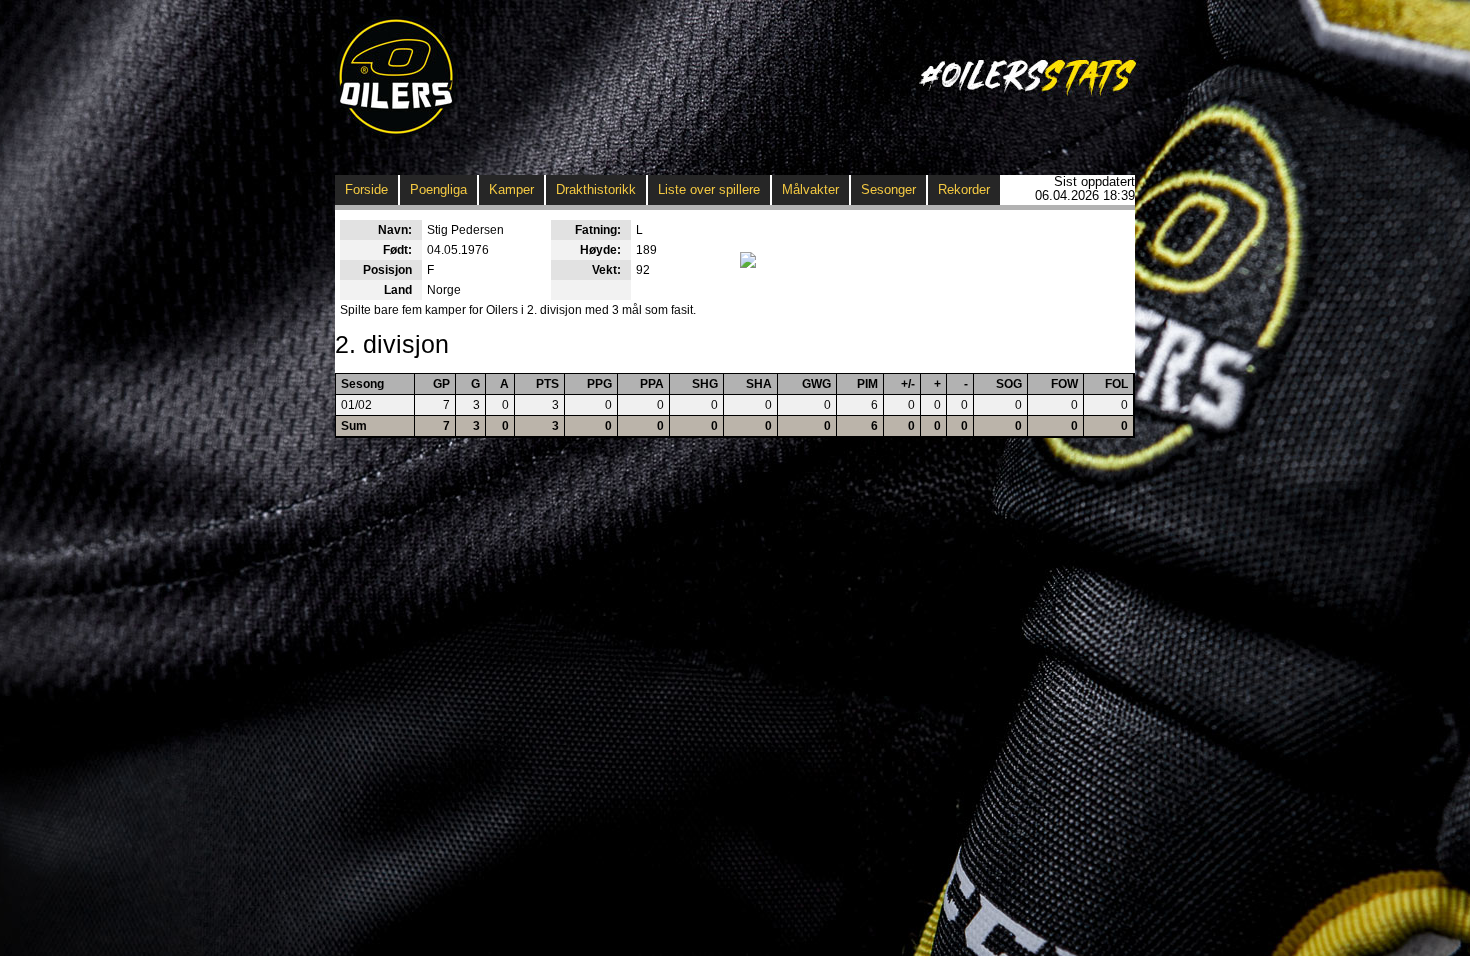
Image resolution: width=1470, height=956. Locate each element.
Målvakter (810, 189)
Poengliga (438, 189)
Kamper (511, 189)
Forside (366, 189)
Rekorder (964, 189)
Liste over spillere (709, 189)
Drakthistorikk (596, 189)
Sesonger (888, 189)
